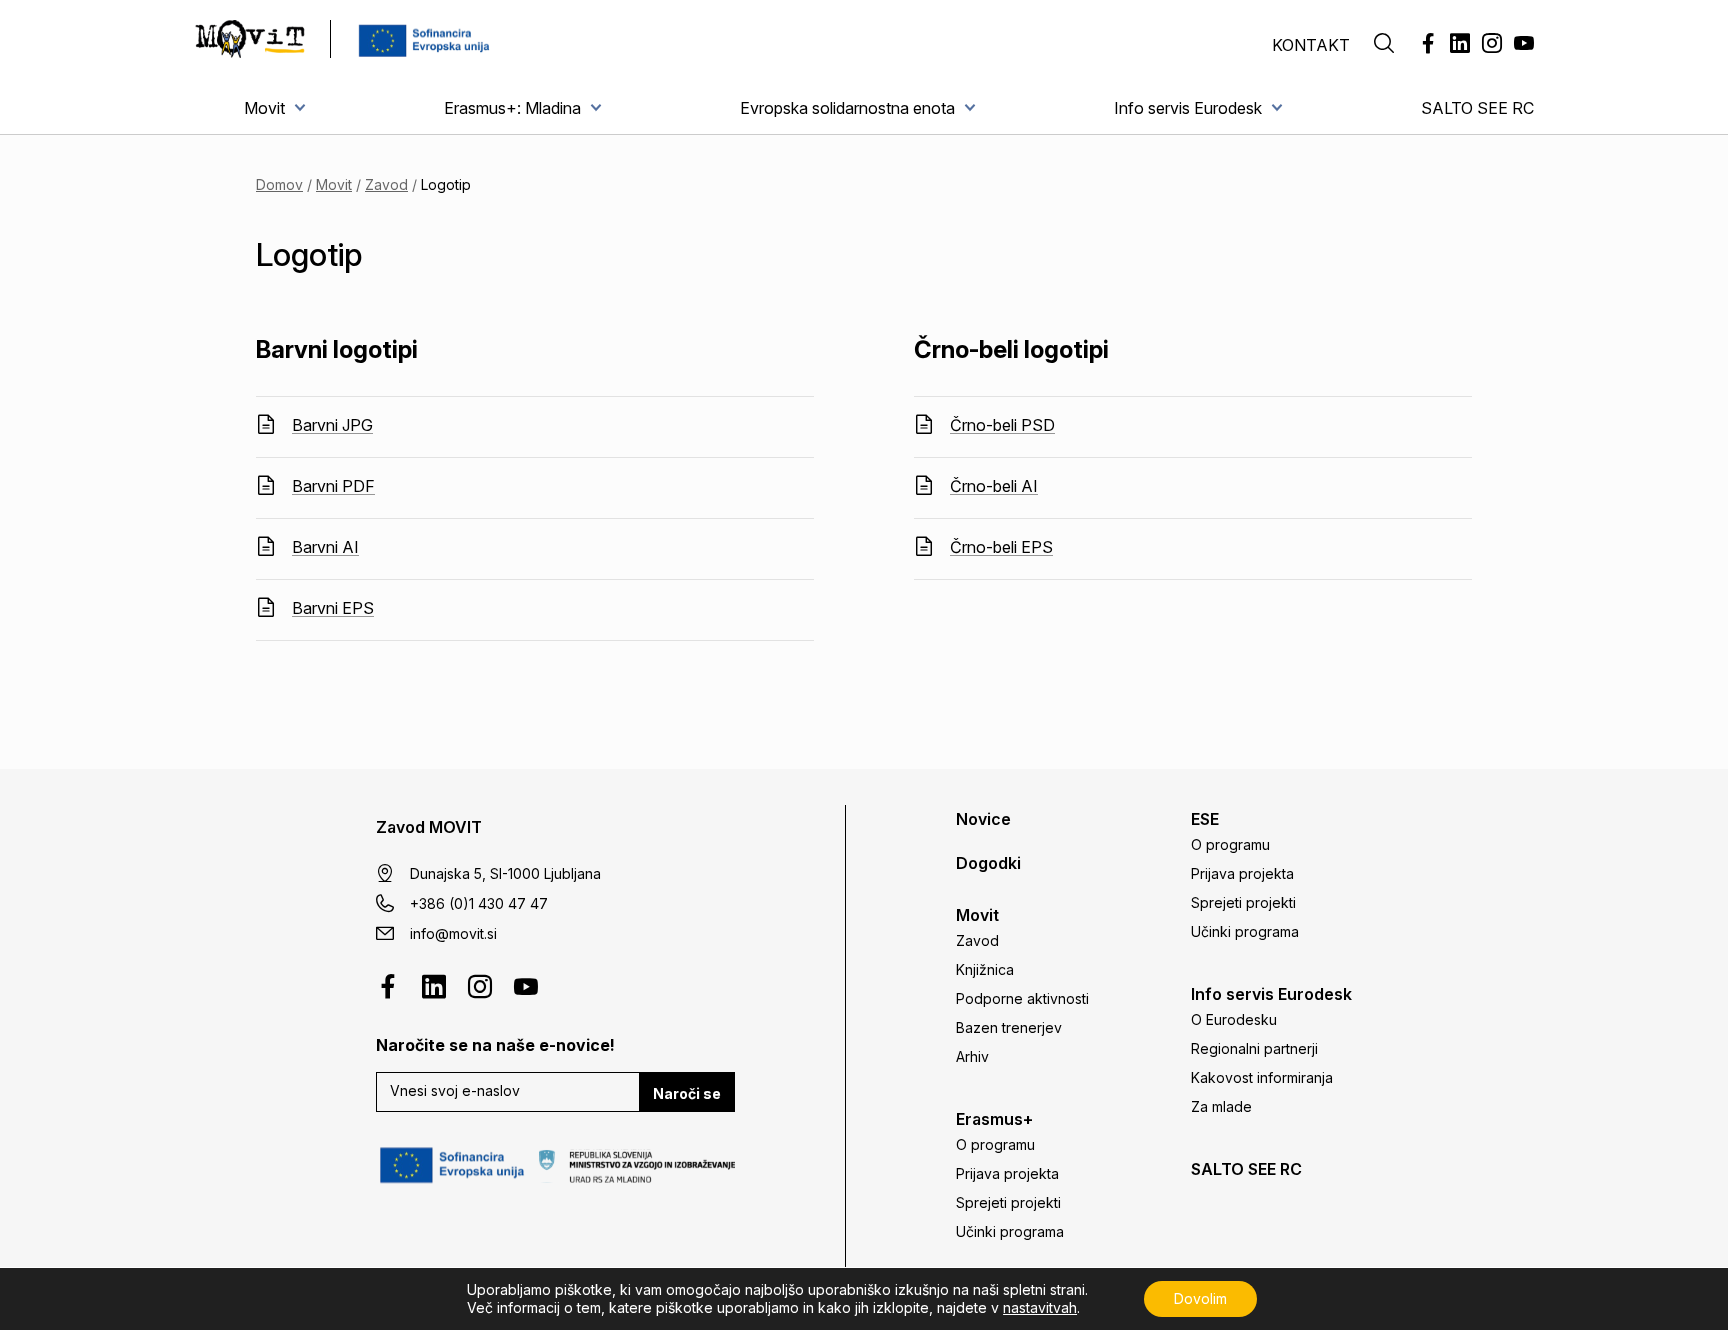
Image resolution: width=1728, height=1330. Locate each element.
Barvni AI (325, 547)
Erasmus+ (994, 1119)
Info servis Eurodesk (1188, 108)
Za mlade (1221, 1106)
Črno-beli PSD (1002, 425)
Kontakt (1311, 45)
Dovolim (1200, 1298)
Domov (279, 184)
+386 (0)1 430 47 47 (479, 903)
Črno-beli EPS (1001, 547)
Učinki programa (1010, 1231)
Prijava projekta (1007, 1173)
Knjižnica (985, 969)
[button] (1384, 45)
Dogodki (988, 863)
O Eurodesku (1234, 1019)
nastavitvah (1040, 1307)
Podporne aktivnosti (1022, 998)
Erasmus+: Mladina (512, 108)
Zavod (386, 184)
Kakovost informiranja (1262, 1077)
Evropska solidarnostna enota (847, 108)
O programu (995, 1144)
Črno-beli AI (994, 486)
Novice (983, 819)
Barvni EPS (333, 608)
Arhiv (972, 1056)
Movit (264, 108)
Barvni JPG (332, 425)
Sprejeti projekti (1008, 1202)
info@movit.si (453, 933)
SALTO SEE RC (1477, 108)
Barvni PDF (333, 486)
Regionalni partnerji (1254, 1048)
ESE (1205, 819)
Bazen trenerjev (1009, 1027)
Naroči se (687, 1093)
